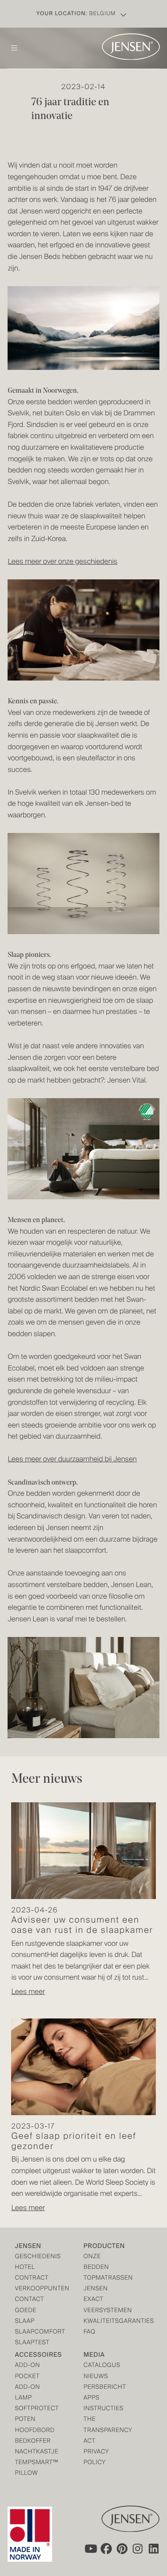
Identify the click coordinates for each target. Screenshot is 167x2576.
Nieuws (96, 2377)
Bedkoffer (32, 2442)
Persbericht (101, 2388)
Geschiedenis (32, 2257)
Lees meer (28, 1992)
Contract (32, 2279)
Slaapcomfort (32, 2332)
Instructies (101, 2409)
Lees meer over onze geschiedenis (62, 562)
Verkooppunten (32, 2289)
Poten (25, 2420)
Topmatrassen (101, 2279)
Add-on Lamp (27, 2393)
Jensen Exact (96, 2295)
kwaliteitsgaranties (101, 2322)
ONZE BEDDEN (96, 2262)
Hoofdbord (32, 2431)
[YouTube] (90, 2548)
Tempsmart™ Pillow (32, 2468)
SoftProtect (32, 2409)
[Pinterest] (122, 2548)
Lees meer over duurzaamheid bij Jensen (72, 1460)
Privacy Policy (96, 2458)
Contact (29, 2300)
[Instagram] (138, 2548)
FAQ (90, 2332)
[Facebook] (106, 2548)
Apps (92, 2398)
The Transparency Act (101, 2430)
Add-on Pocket (27, 2371)
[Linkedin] (154, 2548)
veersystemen (101, 2311)
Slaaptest (32, 2343)
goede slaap (25, 2316)
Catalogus (101, 2366)
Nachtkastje (32, 2452)
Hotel (25, 2268)
